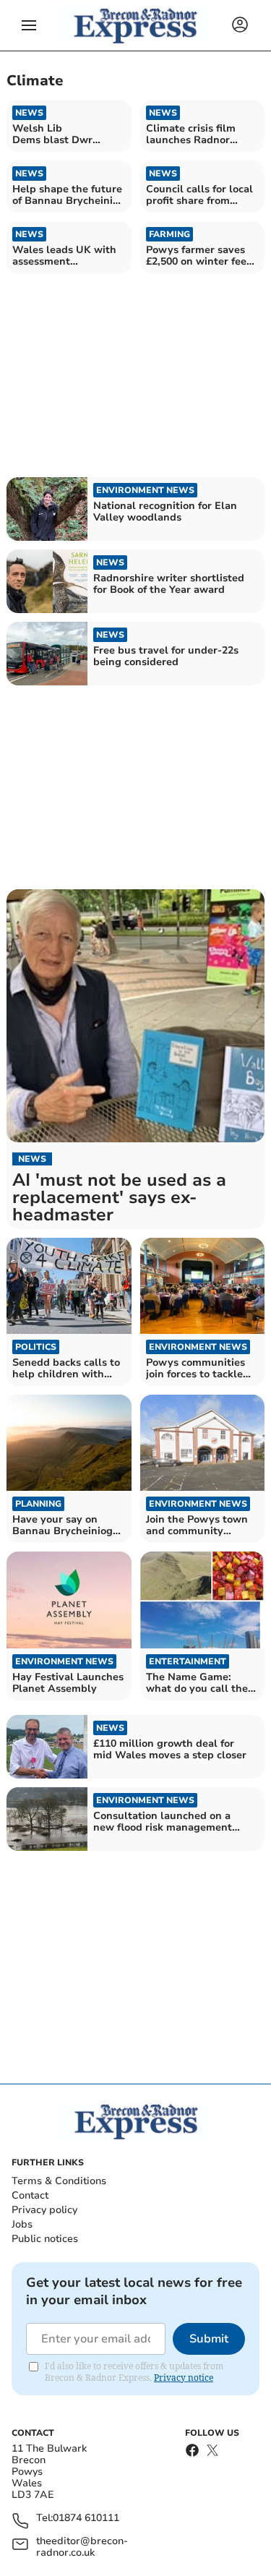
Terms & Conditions (59, 2181)
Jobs (22, 2224)
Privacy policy (44, 2210)
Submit (209, 2339)
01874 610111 (86, 2519)
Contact (30, 2195)
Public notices (45, 2239)
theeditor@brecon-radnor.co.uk (82, 2547)
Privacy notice (184, 2378)
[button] (29, 25)
